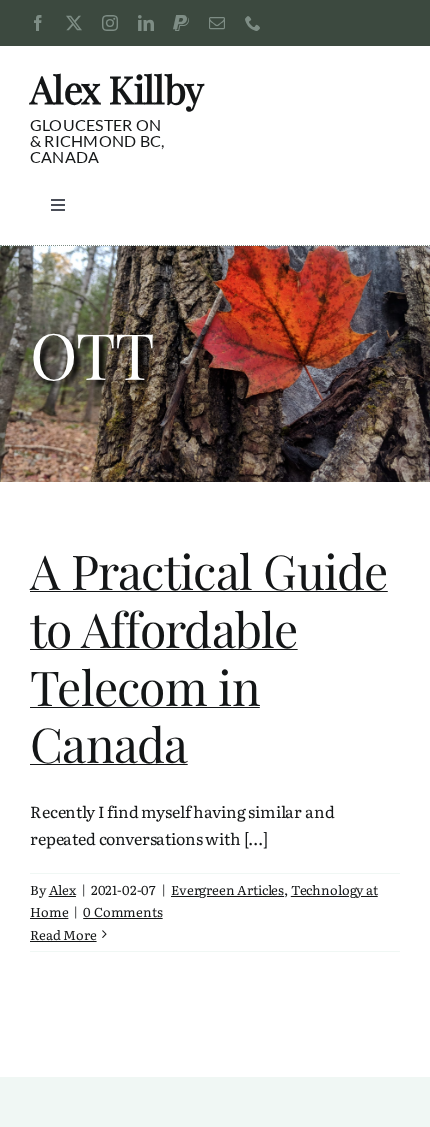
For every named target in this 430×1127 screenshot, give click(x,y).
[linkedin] (146, 23)
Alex (62, 889)
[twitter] (74, 23)
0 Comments (122, 911)
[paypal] (181, 23)
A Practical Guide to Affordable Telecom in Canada (209, 656)
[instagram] (110, 23)
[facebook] (38, 23)
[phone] (253, 23)
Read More (63, 934)
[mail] (217, 23)
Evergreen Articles (227, 889)
